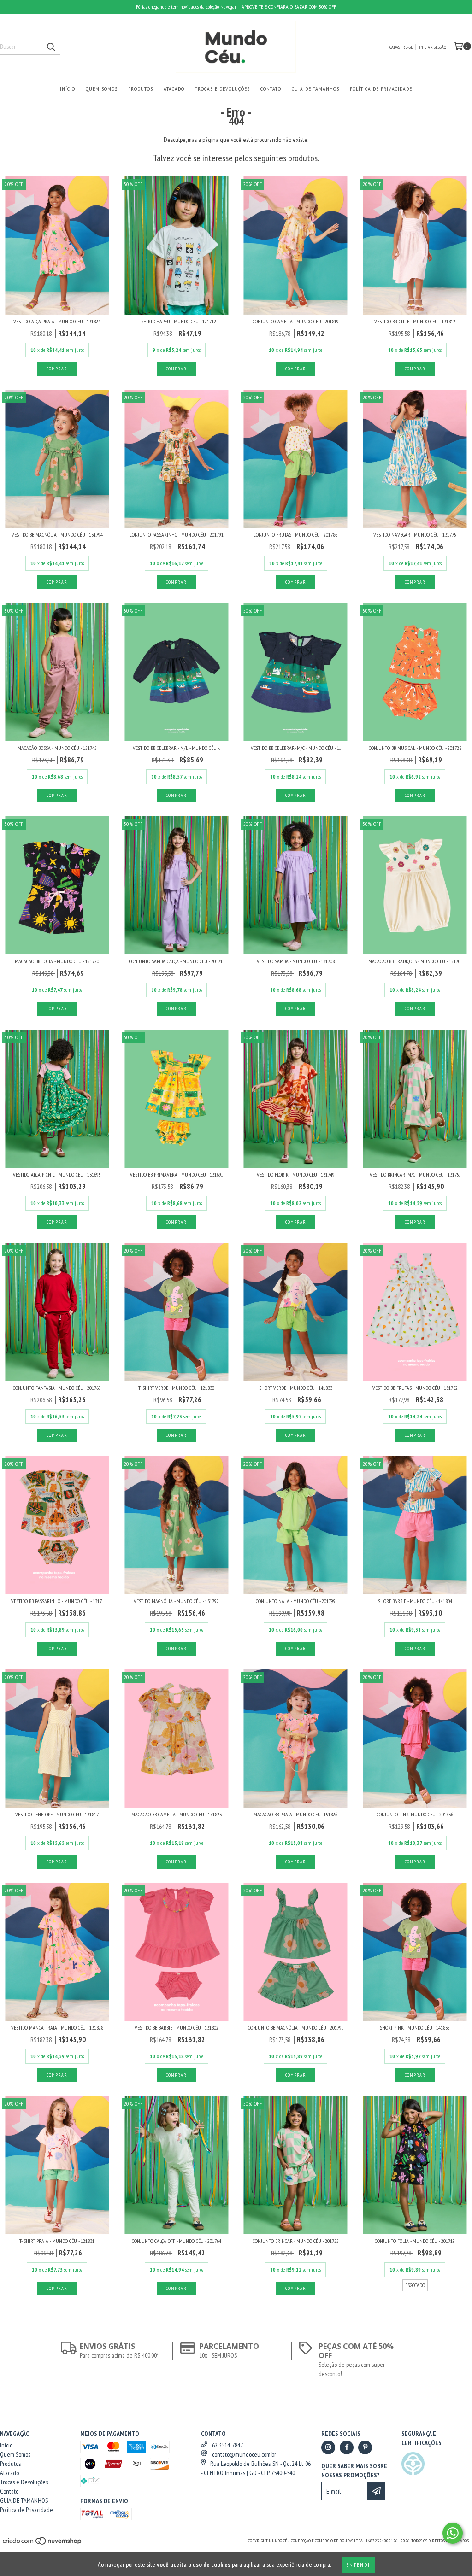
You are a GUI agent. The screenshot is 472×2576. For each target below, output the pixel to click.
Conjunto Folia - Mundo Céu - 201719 (415, 2241)
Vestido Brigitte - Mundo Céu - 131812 (415, 321)
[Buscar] (51, 47)
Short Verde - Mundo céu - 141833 (296, 1388)
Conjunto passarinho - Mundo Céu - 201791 (177, 535)
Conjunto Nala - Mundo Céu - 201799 (296, 1601)
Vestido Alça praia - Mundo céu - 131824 (57, 321)
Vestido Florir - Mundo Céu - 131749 (296, 1174)
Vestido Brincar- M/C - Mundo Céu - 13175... (415, 1174)
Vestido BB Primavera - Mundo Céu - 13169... (176, 1174)
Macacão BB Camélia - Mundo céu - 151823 (177, 1814)
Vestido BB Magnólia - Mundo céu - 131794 (57, 535)
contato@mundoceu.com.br (244, 2454)
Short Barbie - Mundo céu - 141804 (415, 1601)
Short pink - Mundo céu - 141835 (415, 2028)
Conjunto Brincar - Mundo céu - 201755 (296, 2241)
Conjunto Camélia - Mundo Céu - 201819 (296, 321)
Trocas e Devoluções (222, 89)
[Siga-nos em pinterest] (365, 2447)
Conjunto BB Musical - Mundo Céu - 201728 (415, 748)
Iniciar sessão (433, 47)
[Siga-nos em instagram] (328, 2447)
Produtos (141, 89)
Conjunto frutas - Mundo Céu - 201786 (295, 535)
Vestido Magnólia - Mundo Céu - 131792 (176, 1601)
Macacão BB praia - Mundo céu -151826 (295, 1814)
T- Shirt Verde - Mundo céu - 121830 (176, 1388)
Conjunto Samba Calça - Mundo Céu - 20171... (177, 961)
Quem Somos (102, 89)
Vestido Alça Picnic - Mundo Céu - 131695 (57, 1174)
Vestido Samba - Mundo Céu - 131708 (296, 961)
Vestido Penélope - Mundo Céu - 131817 (57, 1814)
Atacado (174, 89)
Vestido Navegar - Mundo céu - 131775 (415, 535)
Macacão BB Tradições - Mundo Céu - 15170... (415, 961)
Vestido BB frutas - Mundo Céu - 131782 (415, 1388)
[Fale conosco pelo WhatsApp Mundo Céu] (453, 2533)
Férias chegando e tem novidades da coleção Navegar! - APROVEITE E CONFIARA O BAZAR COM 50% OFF (236, 7)
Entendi (358, 2565)
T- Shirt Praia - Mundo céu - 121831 (57, 2241)
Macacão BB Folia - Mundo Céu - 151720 (57, 961)
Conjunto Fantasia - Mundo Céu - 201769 (57, 1388)
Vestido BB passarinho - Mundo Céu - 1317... (57, 1601)
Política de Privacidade (381, 89)
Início (68, 89)
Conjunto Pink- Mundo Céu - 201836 (415, 1814)
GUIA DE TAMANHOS (316, 89)
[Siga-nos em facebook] (347, 2447)
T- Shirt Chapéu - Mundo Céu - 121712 (177, 321)
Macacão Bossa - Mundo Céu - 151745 (57, 748)
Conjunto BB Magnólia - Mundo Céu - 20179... (295, 2028)
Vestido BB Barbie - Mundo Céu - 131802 (177, 2028)
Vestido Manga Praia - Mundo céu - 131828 (57, 2028)
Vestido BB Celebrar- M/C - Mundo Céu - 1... (296, 748)
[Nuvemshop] (43, 2544)
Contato (271, 89)
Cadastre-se (401, 47)
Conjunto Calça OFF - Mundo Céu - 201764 (177, 2241)
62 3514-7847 (227, 2445)
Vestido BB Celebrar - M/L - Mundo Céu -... (177, 748)
